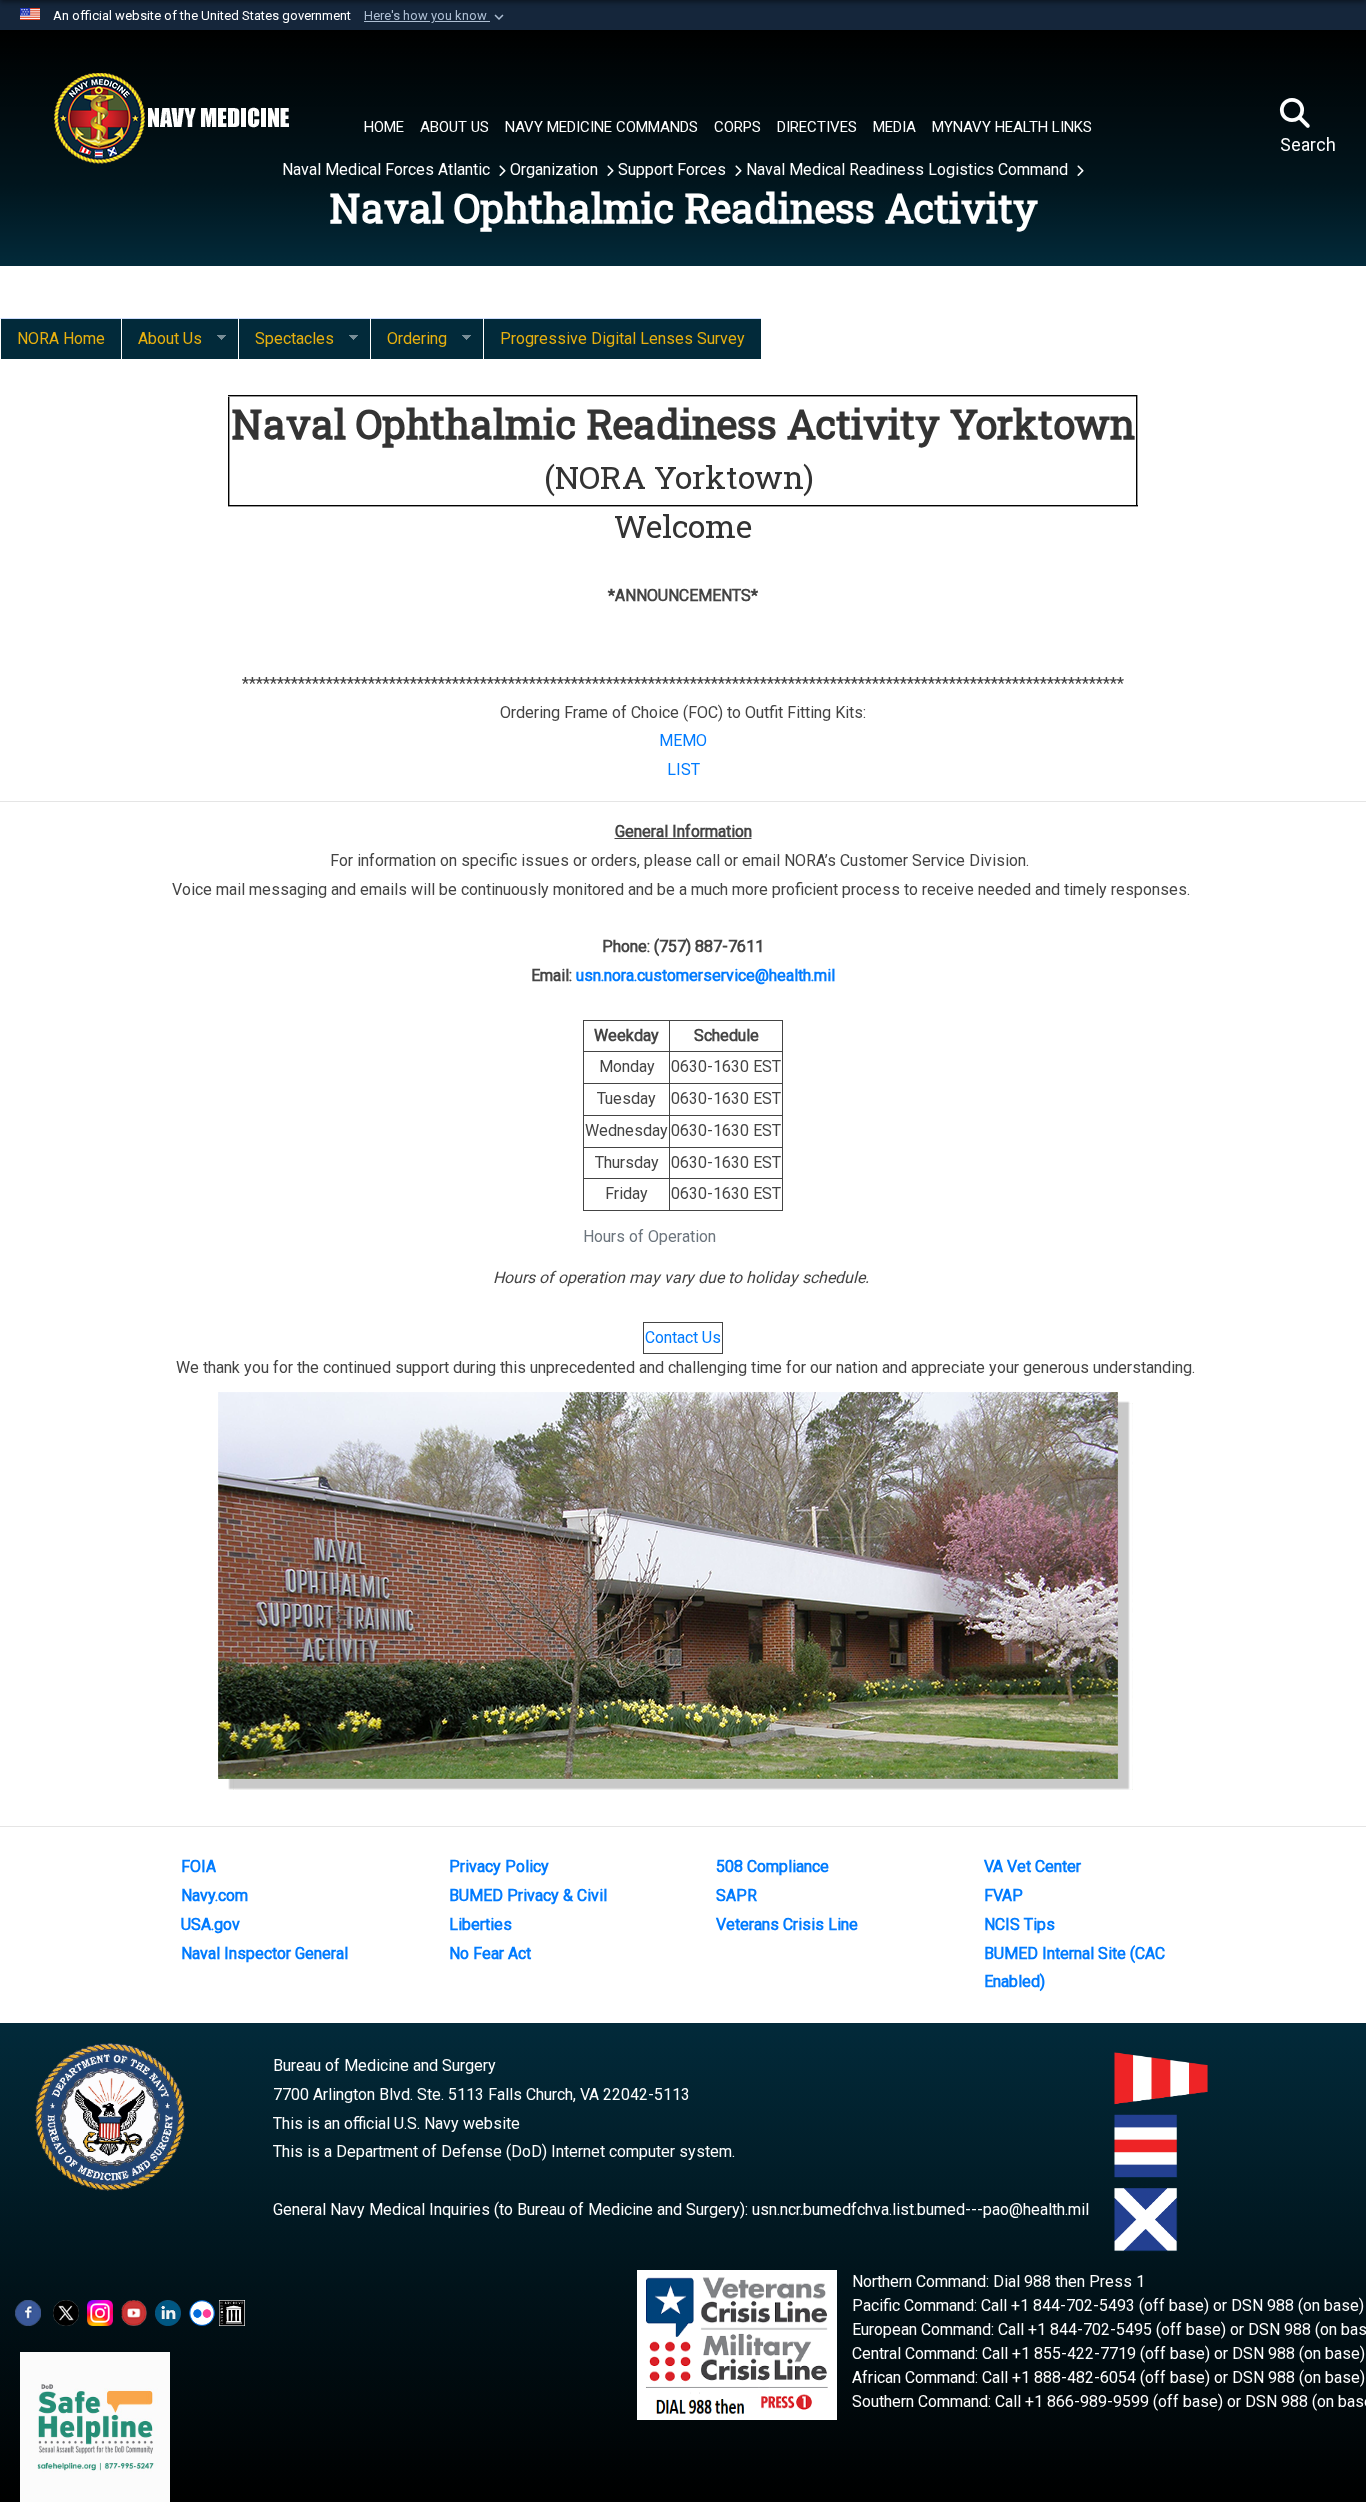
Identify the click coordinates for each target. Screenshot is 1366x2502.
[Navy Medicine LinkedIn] (168, 2311)
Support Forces (674, 169)
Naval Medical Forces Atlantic (388, 169)
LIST (683, 769)
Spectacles (286, 339)
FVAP (1003, 1895)
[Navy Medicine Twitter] (66, 2311)
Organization (556, 169)
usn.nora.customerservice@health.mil (705, 975)
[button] (436, 16)
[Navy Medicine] (171, 118)
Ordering (408, 339)
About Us (161, 339)
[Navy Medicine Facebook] (28, 2311)
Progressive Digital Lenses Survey (622, 338)
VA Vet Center (1032, 1866)
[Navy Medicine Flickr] (202, 2311)
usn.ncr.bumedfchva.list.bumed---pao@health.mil (920, 2209)
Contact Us (683, 1337)
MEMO (683, 740)
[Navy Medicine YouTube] (134, 2311)
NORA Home (61, 338)
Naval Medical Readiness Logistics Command (909, 169)
